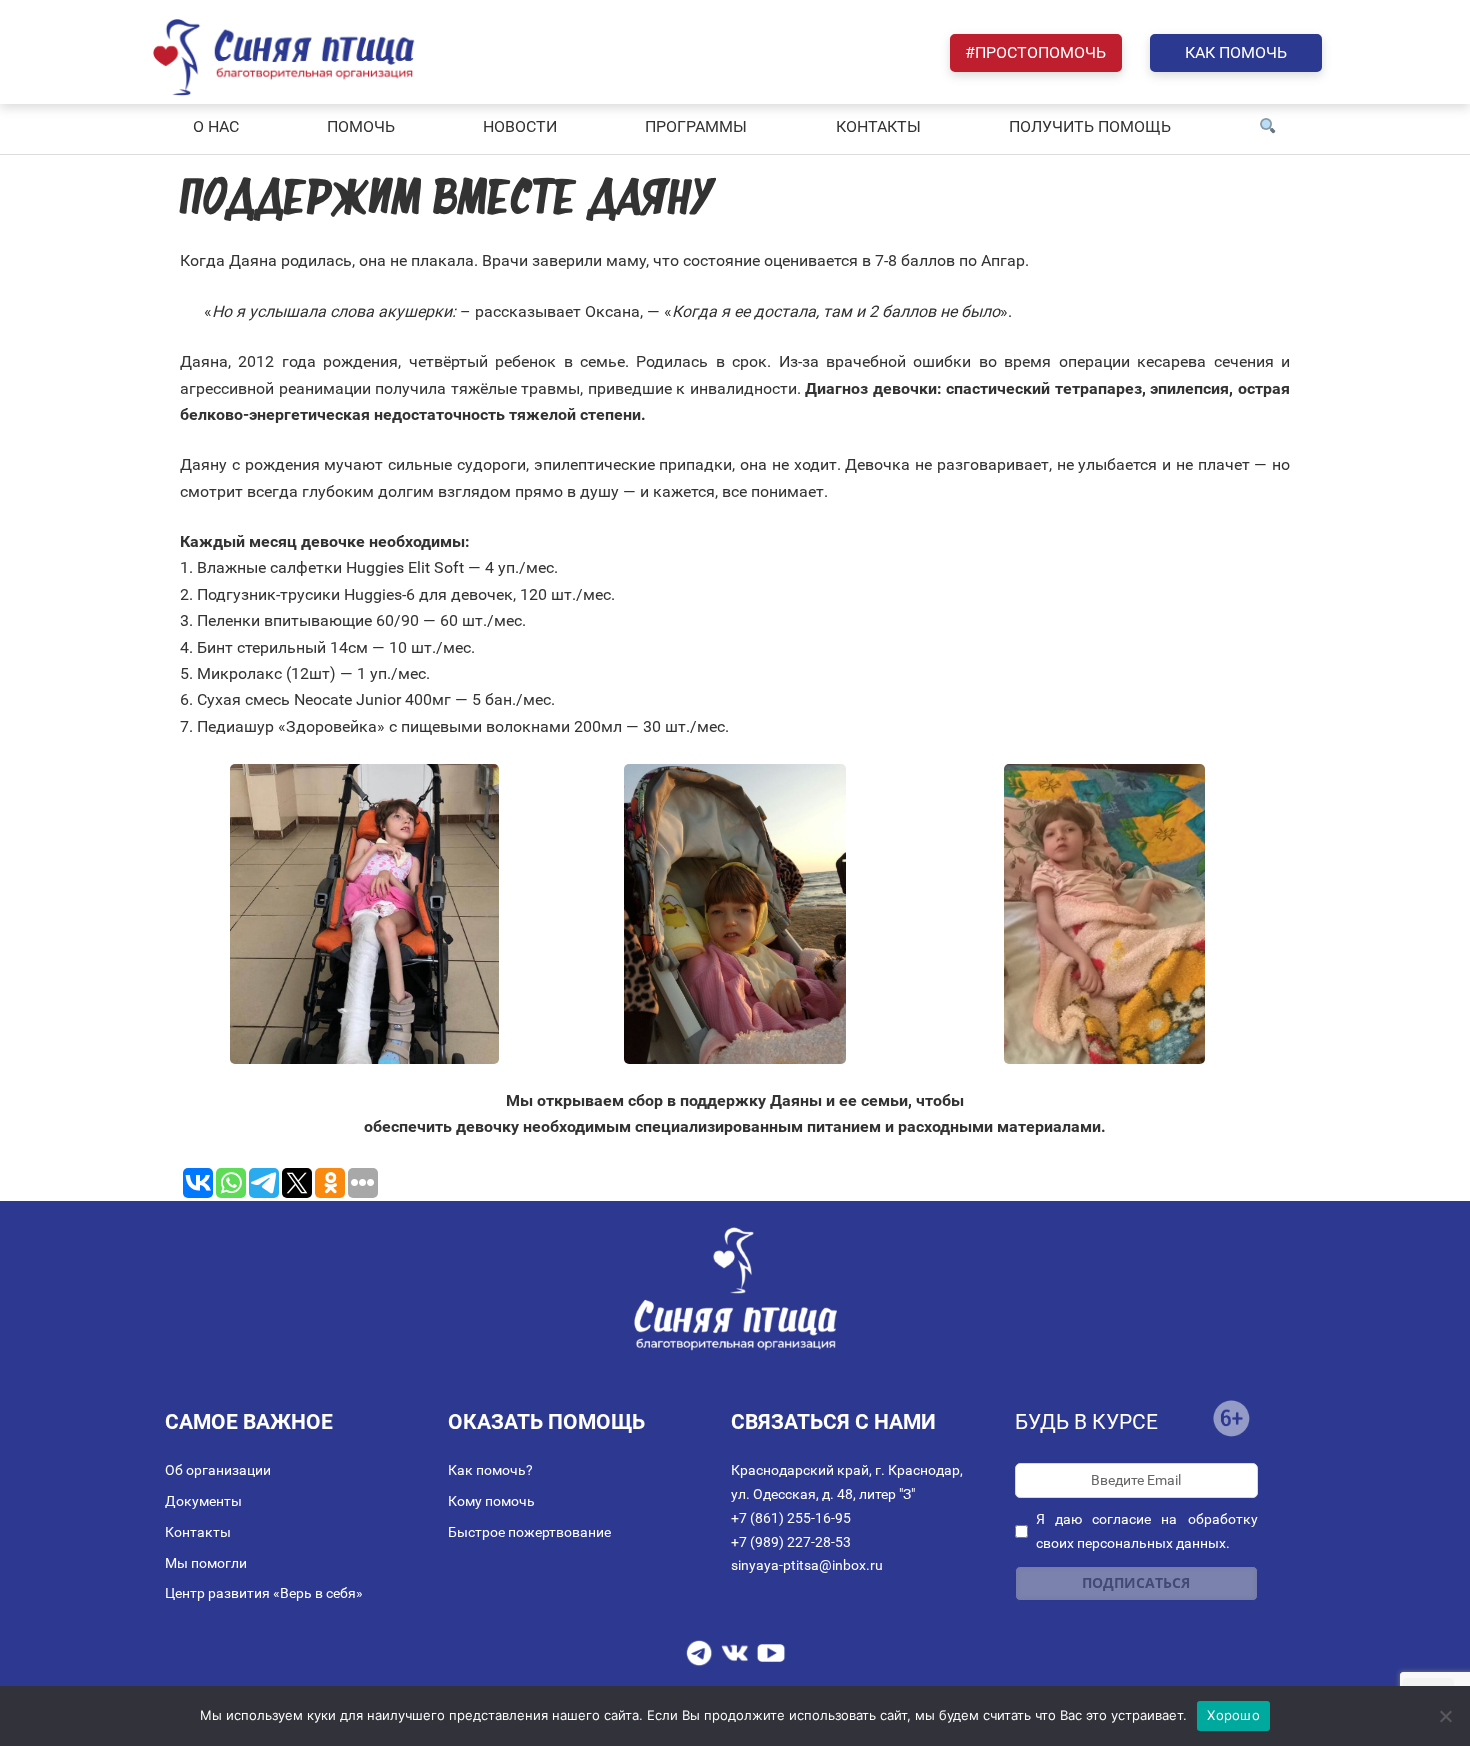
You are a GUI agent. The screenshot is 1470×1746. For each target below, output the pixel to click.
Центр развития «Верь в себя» (264, 1593)
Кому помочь (491, 1501)
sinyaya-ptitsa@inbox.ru (807, 1565)
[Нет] (1445, 1716)
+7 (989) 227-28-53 (791, 1542)
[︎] (1268, 127)
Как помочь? (490, 1470)
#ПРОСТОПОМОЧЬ (1035, 52)
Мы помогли (206, 1563)
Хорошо (1233, 1715)
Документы (203, 1501)
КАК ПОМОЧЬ (1236, 52)
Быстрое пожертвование (529, 1532)
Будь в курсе (1086, 1422)
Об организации (218, 1470)
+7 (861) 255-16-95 (791, 1518)
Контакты (198, 1532)
